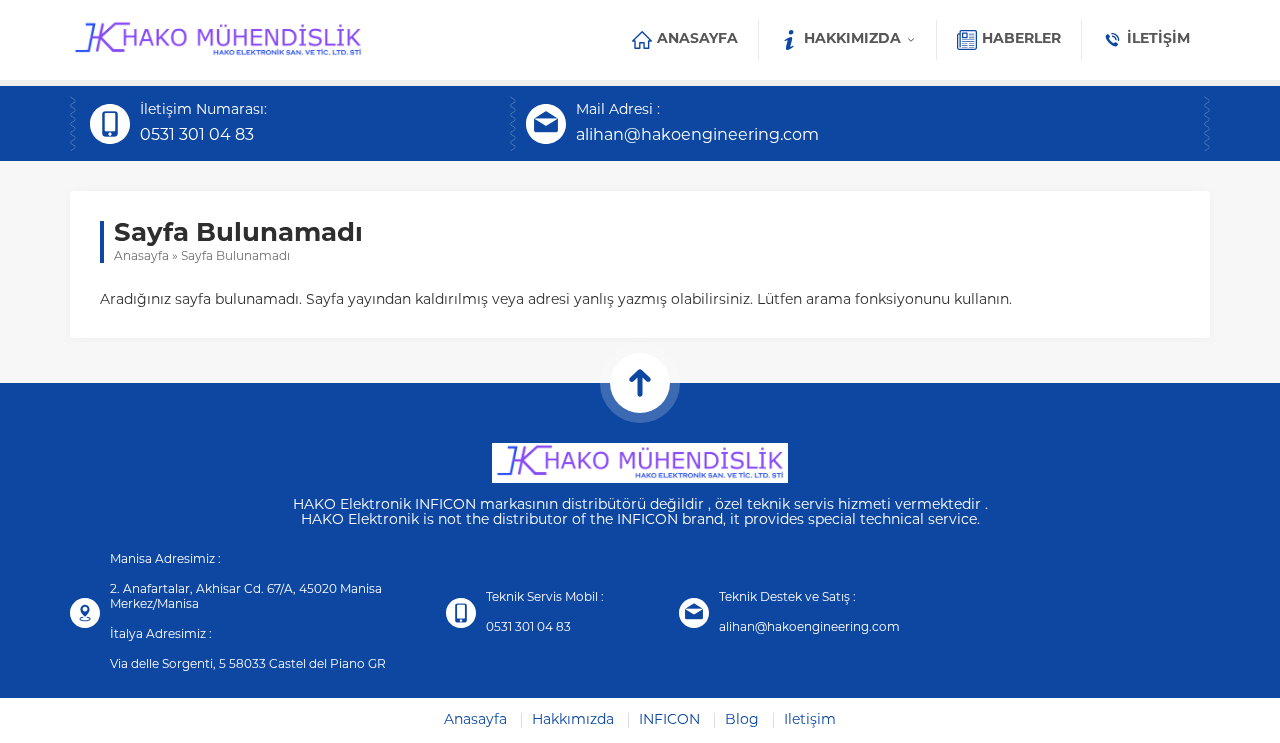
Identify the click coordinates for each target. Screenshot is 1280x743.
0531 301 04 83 (197, 136)
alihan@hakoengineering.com (697, 136)
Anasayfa (141, 257)
